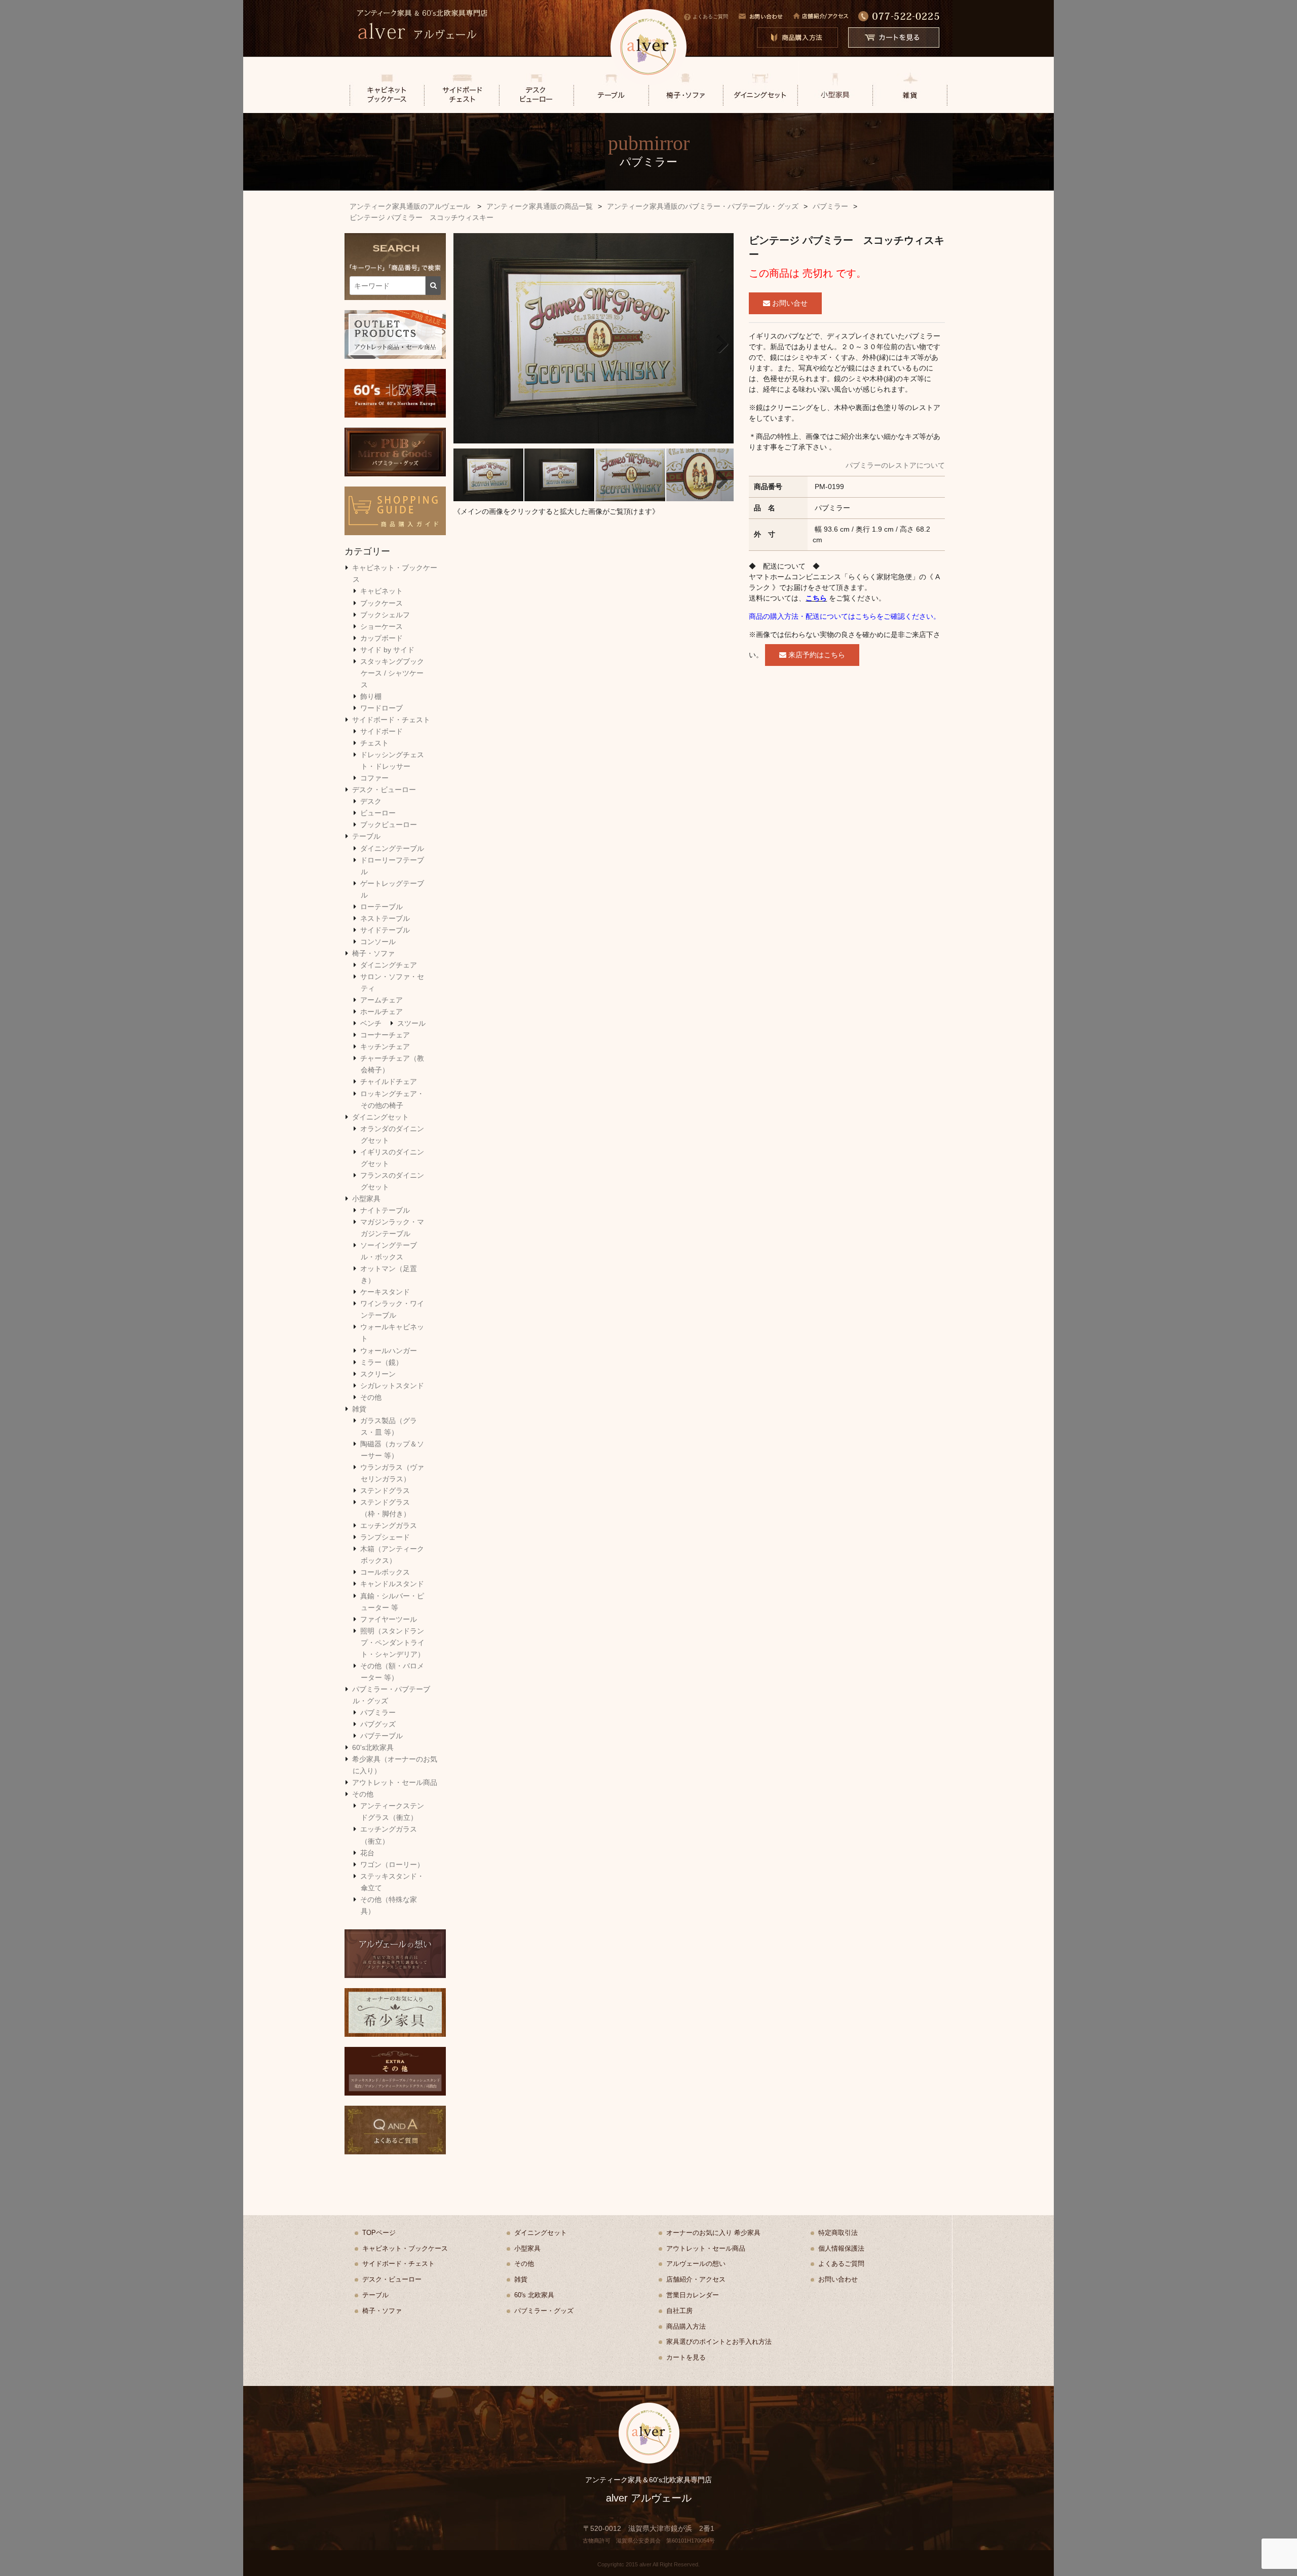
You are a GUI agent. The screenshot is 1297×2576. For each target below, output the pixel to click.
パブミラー (378, 1712)
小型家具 (366, 1199)
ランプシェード (385, 1537)
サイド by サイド (387, 650)
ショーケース (382, 626)
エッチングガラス (389, 1525)
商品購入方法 (686, 2326)
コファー (374, 778)
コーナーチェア (385, 1035)
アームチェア (382, 1000)
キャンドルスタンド (392, 1584)
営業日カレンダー (693, 2295)
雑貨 (359, 1409)
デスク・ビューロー (384, 790)
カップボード (382, 638)
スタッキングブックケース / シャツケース (392, 673)
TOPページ (379, 2233)
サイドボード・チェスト (391, 720)
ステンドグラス (385, 1490)
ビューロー (378, 813)
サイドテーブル (385, 930)
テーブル (366, 836)
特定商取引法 (838, 2233)
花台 (367, 1853)
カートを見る (686, 2357)
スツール (411, 1023)
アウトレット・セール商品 (395, 1782)
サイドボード (382, 731)
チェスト (374, 743)
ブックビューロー (389, 825)
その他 (371, 1397)
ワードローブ (382, 708)
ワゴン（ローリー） (392, 1864)
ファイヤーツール (389, 1619)
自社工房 (679, 2311)
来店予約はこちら (816, 655)
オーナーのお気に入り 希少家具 (713, 2233)
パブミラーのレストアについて (895, 465)
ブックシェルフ (385, 615)
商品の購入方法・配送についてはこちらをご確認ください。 (845, 616)
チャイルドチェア (389, 1081)
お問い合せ (789, 303)
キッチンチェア (385, 1047)
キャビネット (382, 591)
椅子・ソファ (373, 953)
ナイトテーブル (385, 1210)
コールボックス (385, 1572)
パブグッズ (378, 1724)
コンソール (378, 942)
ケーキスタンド (385, 1292)
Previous (469, 341)
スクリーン (378, 1374)
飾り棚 (371, 696)
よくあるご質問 (710, 16)
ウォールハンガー (389, 1351)
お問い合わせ (838, 2279)
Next (718, 341)
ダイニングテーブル (392, 848)
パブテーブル (382, 1736)
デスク (371, 801)
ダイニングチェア (389, 965)
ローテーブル (382, 907)
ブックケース (382, 603)
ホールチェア (382, 1012)
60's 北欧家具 (534, 2295)
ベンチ (371, 1023)
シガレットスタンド (392, 1386)
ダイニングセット (380, 1117)
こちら (816, 598)
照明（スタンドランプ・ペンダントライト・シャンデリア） (392, 1642)
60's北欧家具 (373, 1747)
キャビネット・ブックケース (405, 2248)
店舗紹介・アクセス (696, 2279)
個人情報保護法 (841, 2248)
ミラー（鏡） (382, 1362)
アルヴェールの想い (696, 2264)
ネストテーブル (385, 918)
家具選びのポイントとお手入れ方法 (719, 2342)
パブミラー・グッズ (544, 2311)
